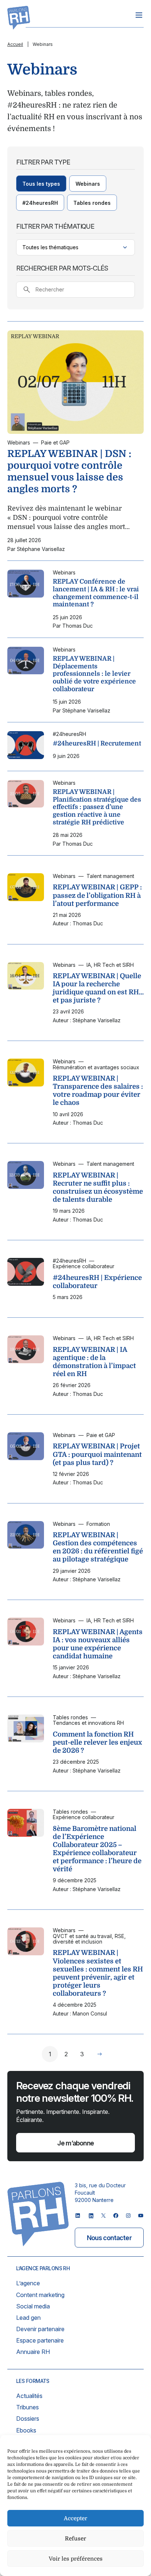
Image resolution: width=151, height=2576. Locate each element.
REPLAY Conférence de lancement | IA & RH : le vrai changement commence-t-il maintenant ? (96, 593)
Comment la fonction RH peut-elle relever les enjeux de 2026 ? (97, 1742)
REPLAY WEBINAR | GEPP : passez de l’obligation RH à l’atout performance (97, 895)
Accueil (15, 44)
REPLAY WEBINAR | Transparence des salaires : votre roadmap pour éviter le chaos (98, 1090)
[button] (41, 184)
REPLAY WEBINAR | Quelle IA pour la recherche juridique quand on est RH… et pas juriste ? (98, 988)
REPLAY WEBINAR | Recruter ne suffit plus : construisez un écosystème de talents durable (98, 1187)
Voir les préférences (76, 2559)
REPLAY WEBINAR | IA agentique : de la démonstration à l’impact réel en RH (94, 1362)
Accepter (75, 2518)
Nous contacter (109, 2238)
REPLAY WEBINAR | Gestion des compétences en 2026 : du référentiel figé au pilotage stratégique (98, 1547)
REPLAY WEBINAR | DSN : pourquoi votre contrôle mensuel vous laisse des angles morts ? (69, 471)
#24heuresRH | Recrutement (97, 743)
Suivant (100, 2054)
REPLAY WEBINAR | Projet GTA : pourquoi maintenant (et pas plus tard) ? (97, 1454)
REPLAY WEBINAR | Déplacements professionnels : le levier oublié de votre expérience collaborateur (94, 674)
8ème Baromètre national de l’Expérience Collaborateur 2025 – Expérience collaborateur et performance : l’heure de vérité (97, 1849)
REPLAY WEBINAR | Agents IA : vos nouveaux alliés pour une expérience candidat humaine (98, 1644)
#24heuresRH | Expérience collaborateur (97, 1282)
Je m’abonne (75, 2143)
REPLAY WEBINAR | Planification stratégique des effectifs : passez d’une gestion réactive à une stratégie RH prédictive (97, 807)
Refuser (75, 2539)
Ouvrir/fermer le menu (139, 15)
